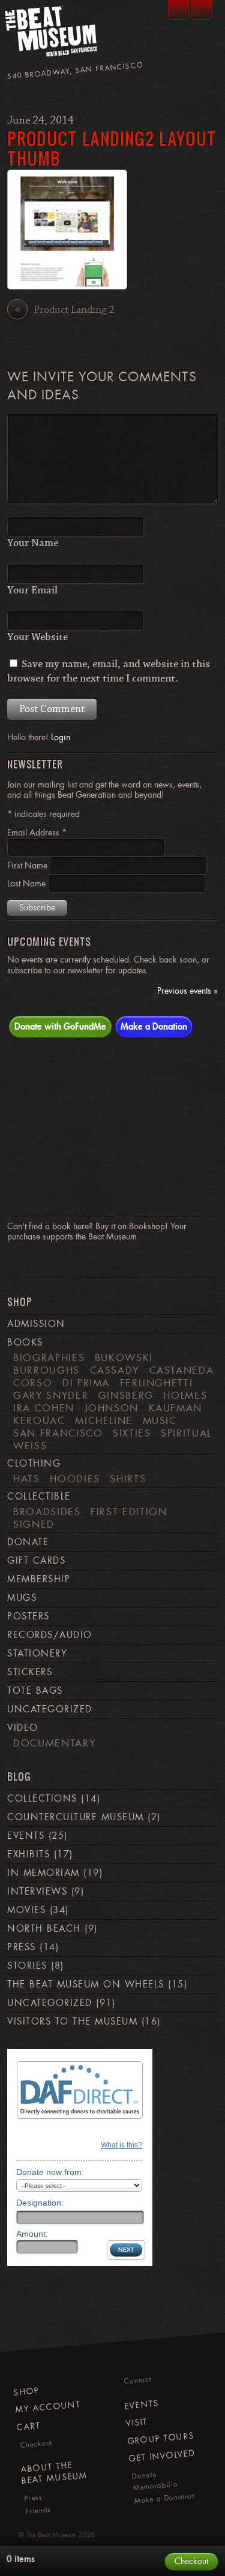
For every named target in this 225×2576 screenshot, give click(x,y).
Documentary (54, 1743)
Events (26, 1836)
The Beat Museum (51, 2535)
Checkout (37, 2444)
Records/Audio (49, 1635)
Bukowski (124, 1358)
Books (25, 1343)
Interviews (37, 1892)
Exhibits (28, 1854)
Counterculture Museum (75, 1817)
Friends (39, 2511)
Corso (33, 1383)
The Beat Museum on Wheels (85, 1984)
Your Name (33, 543)
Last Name (28, 883)
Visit (137, 2422)
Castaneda (182, 1370)
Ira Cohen (44, 1408)
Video (22, 1728)
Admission (36, 1324)
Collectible (39, 1497)
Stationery (37, 1654)
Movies (26, 1910)
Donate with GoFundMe (60, 1026)
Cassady (115, 1370)
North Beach (44, 1929)
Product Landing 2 (64, 310)
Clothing (34, 1464)
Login (61, 737)
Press (21, 1947)
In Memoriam (43, 1873)
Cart (29, 2426)
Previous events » (187, 991)
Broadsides (47, 1512)
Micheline (104, 1420)
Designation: (40, 2203)
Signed (34, 1524)
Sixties (132, 1433)
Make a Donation (154, 1026)
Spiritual (186, 1433)
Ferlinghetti (157, 1383)
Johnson (112, 1408)
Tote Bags (35, 1691)
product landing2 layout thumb (112, 148)
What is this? (121, 2145)
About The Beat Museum (55, 2473)
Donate (28, 1542)
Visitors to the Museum (72, 2022)
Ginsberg (126, 1395)
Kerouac (39, 1420)
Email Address (37, 832)
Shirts (128, 1479)
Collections (42, 1799)
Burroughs (46, 1370)
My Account (48, 2407)
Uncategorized (49, 1709)
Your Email (32, 590)
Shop (26, 2391)
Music (160, 1420)
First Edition (129, 1512)
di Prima (86, 1383)
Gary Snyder (51, 1395)
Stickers (30, 1672)
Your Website (37, 637)
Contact (138, 2381)
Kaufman (176, 1408)
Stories (27, 1966)
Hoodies (75, 1479)
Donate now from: (50, 2172)
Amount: (32, 2234)
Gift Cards (36, 1561)
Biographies (49, 1358)
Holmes (185, 1395)
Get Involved (162, 2456)
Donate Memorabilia (155, 2481)
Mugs (22, 1598)
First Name (28, 865)
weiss (30, 1446)
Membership (39, 1579)
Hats (27, 1479)
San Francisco (58, 1433)
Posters (28, 1616)
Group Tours (161, 2438)
